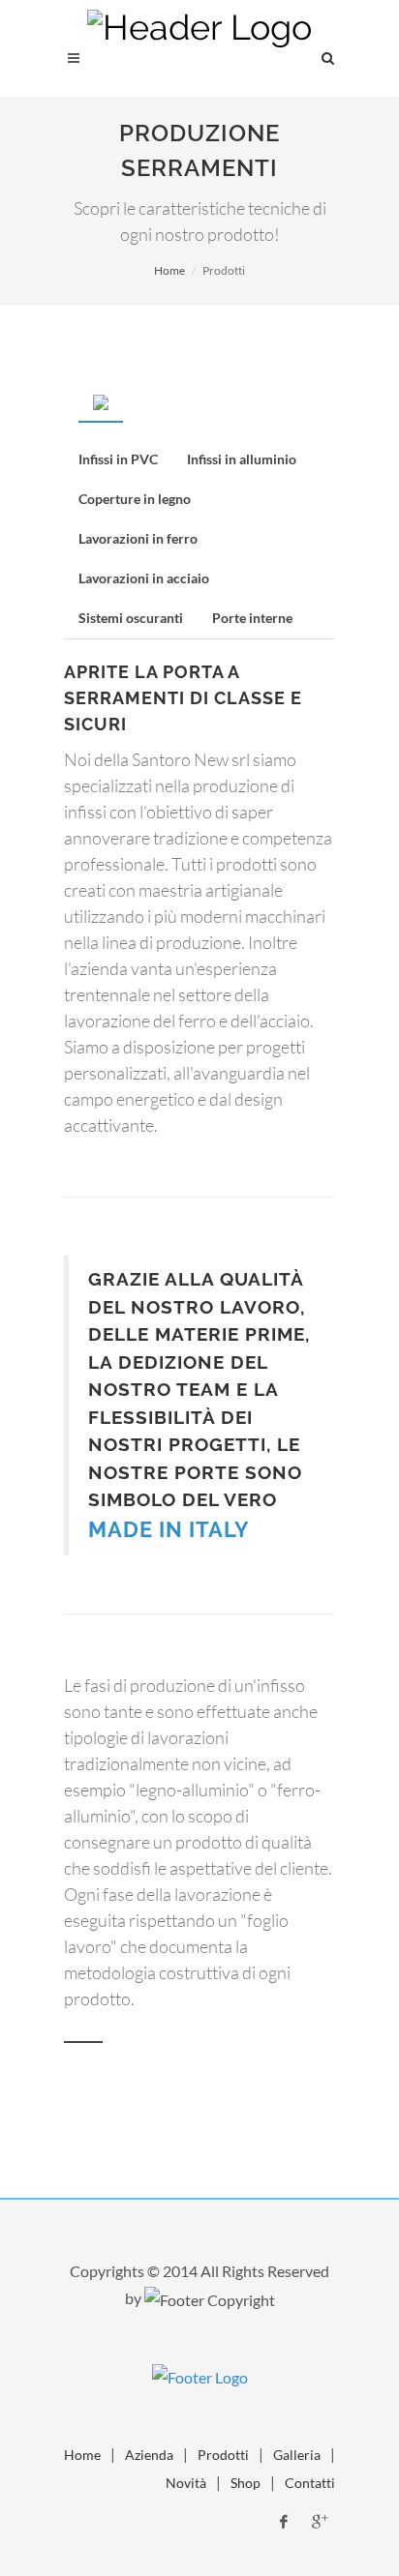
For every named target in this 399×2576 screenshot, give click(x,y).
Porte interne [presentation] (252, 618)
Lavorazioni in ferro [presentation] (138, 538)
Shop (246, 2483)
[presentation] (101, 401)
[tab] (101, 402)
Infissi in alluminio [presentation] (242, 459)
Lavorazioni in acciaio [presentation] (144, 578)
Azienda (149, 2455)
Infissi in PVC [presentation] (118, 459)
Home (169, 270)
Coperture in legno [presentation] (135, 499)
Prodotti (223, 2455)
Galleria (297, 2455)
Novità (186, 2483)
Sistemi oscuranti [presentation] (131, 618)
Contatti (310, 2483)
